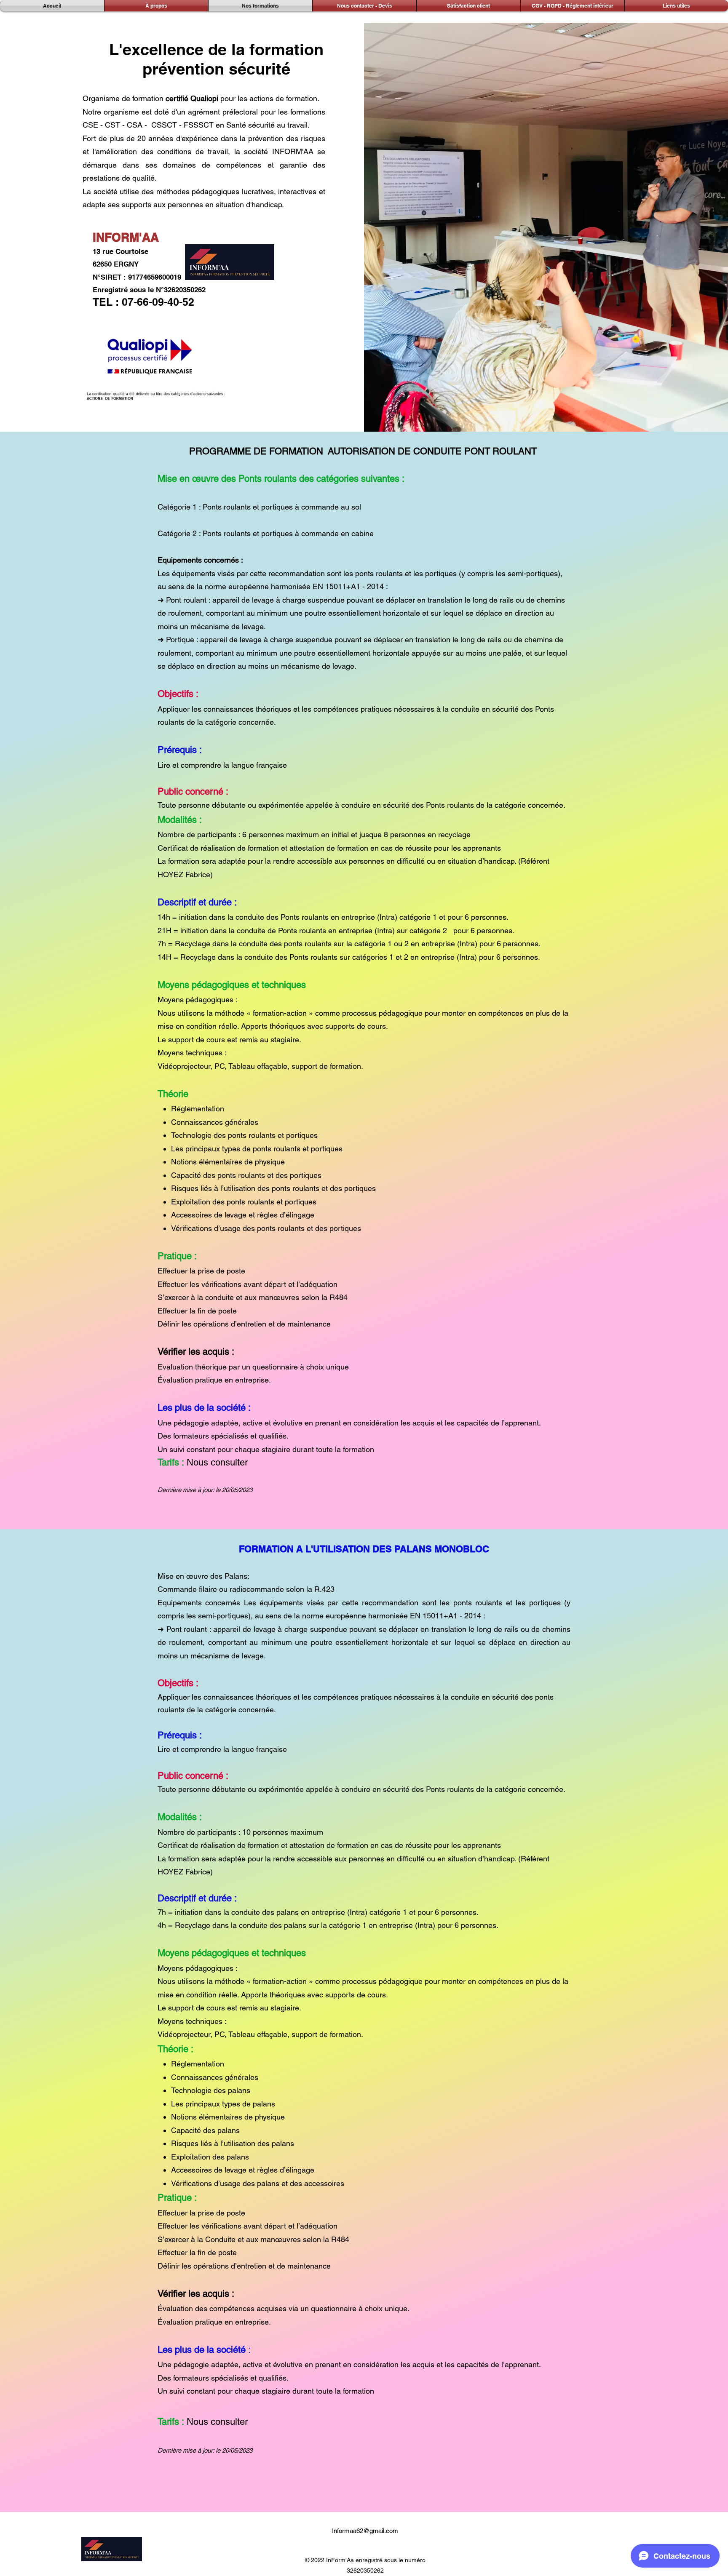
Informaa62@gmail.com (365, 2531)
